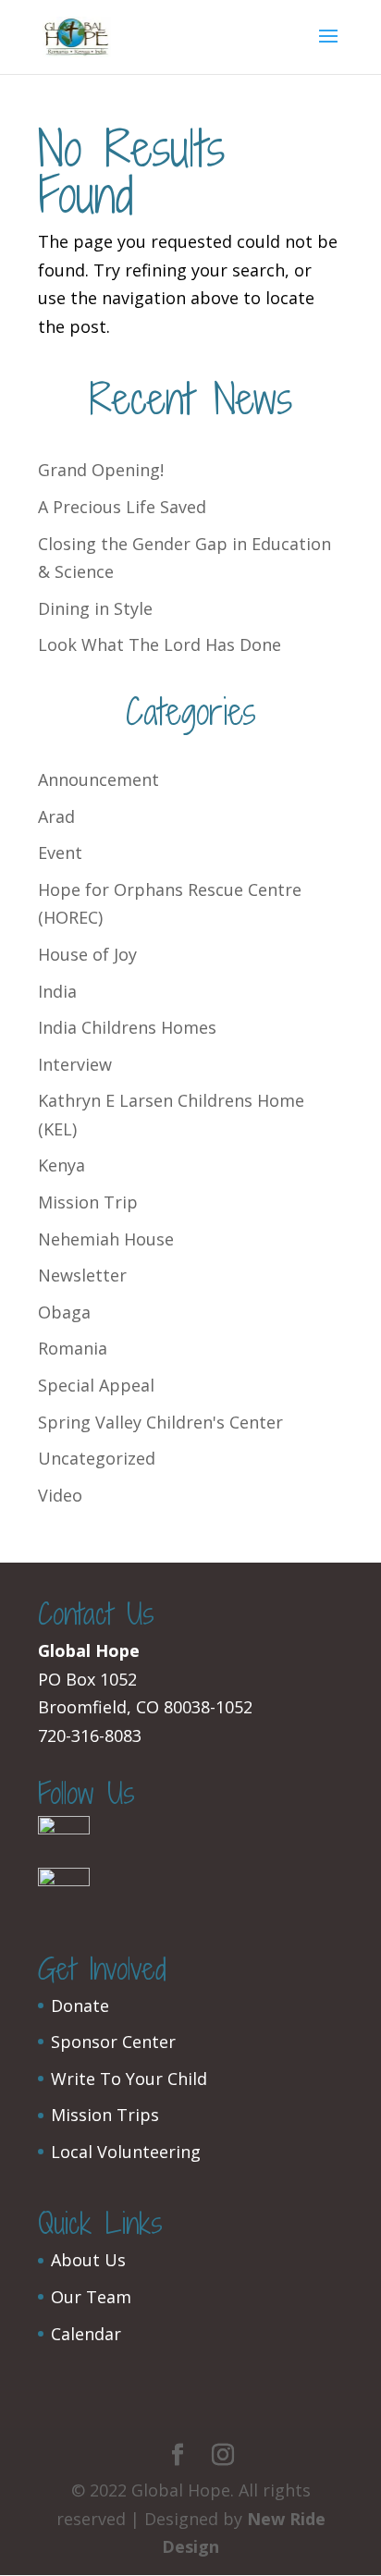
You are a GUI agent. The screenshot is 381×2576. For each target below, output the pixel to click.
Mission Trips (105, 2115)
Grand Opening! (101, 470)
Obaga (64, 1312)
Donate (80, 2006)
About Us (88, 2260)
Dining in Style (95, 608)
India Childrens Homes (127, 1027)
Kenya (61, 1165)
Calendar (86, 2334)
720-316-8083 (90, 1736)
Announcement (98, 779)
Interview (75, 1064)
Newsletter (82, 1275)
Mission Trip (88, 1202)
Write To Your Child (129, 2079)
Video (60, 1495)
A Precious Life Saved (122, 507)
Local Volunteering (126, 2152)
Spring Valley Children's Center (160, 1422)
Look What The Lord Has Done (160, 644)
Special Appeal (96, 1385)
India (57, 991)
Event (60, 853)
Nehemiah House (106, 1239)
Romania (73, 1348)
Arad (56, 816)
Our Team (91, 2297)
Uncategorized (97, 1458)
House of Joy (87, 954)
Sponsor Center (113, 2042)
